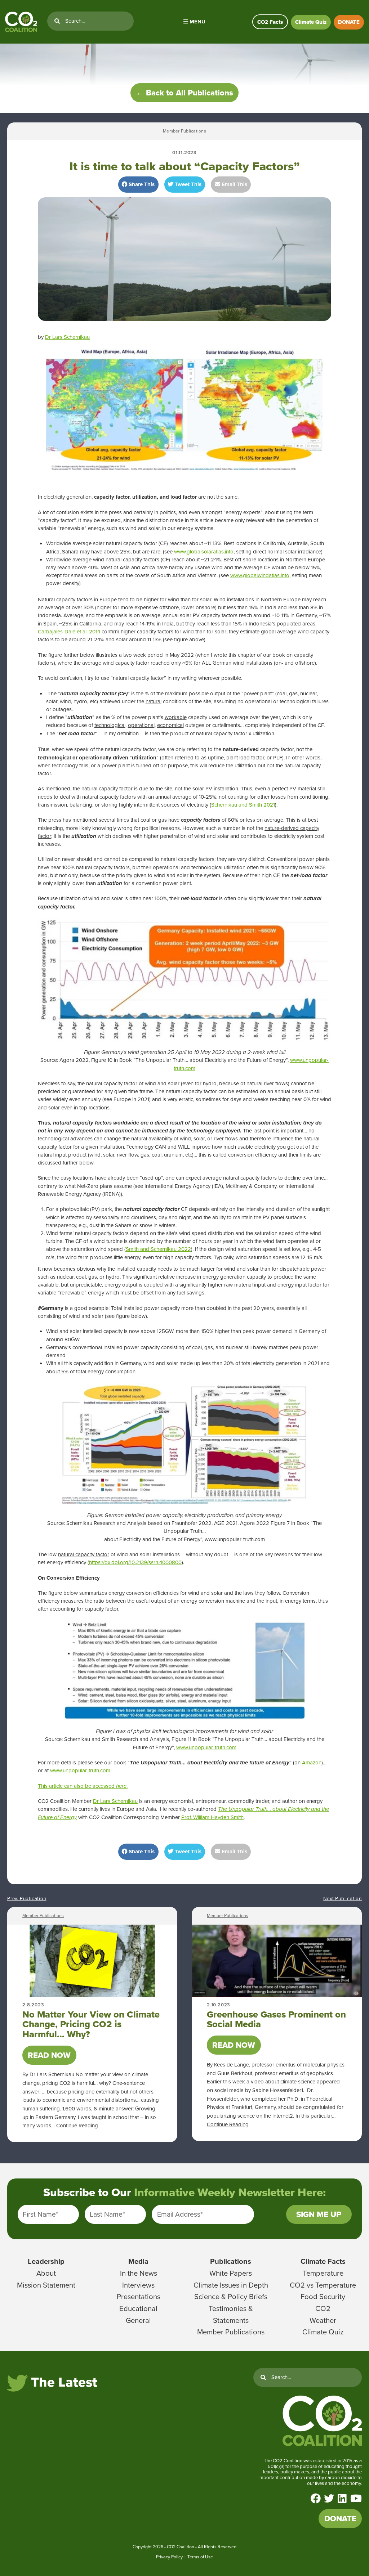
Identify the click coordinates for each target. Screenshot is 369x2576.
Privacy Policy (169, 2557)
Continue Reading (77, 2126)
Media (138, 2261)
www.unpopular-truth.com (206, 1747)
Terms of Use (200, 2557)
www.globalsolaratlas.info (204, 552)
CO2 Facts (270, 22)
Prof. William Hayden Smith (212, 1817)
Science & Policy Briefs (231, 2297)
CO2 (323, 2308)
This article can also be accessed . (83, 1786)
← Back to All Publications (184, 93)
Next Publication (343, 1899)
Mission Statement (46, 2285)
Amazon (312, 1763)
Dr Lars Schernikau (67, 337)
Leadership (46, 2261)
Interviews (138, 2285)
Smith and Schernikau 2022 (158, 1249)
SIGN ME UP (319, 2214)
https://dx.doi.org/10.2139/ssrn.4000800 (135, 1562)
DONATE (349, 22)
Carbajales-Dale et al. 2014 (69, 632)
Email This (234, 184)
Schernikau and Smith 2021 (243, 805)
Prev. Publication (27, 1899)
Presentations (139, 2297)
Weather (323, 2320)
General (138, 2320)
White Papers (231, 2273)
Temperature (323, 2273)
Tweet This (187, 184)
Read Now (49, 2055)
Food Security (323, 2297)
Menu (197, 22)
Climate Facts (323, 2261)
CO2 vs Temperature (323, 2285)
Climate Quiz (311, 22)
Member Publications (184, 131)
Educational (138, 2308)
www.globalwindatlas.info (260, 575)
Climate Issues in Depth (231, 2285)
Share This (141, 184)
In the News (139, 2273)
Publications (231, 2261)
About (46, 2273)
